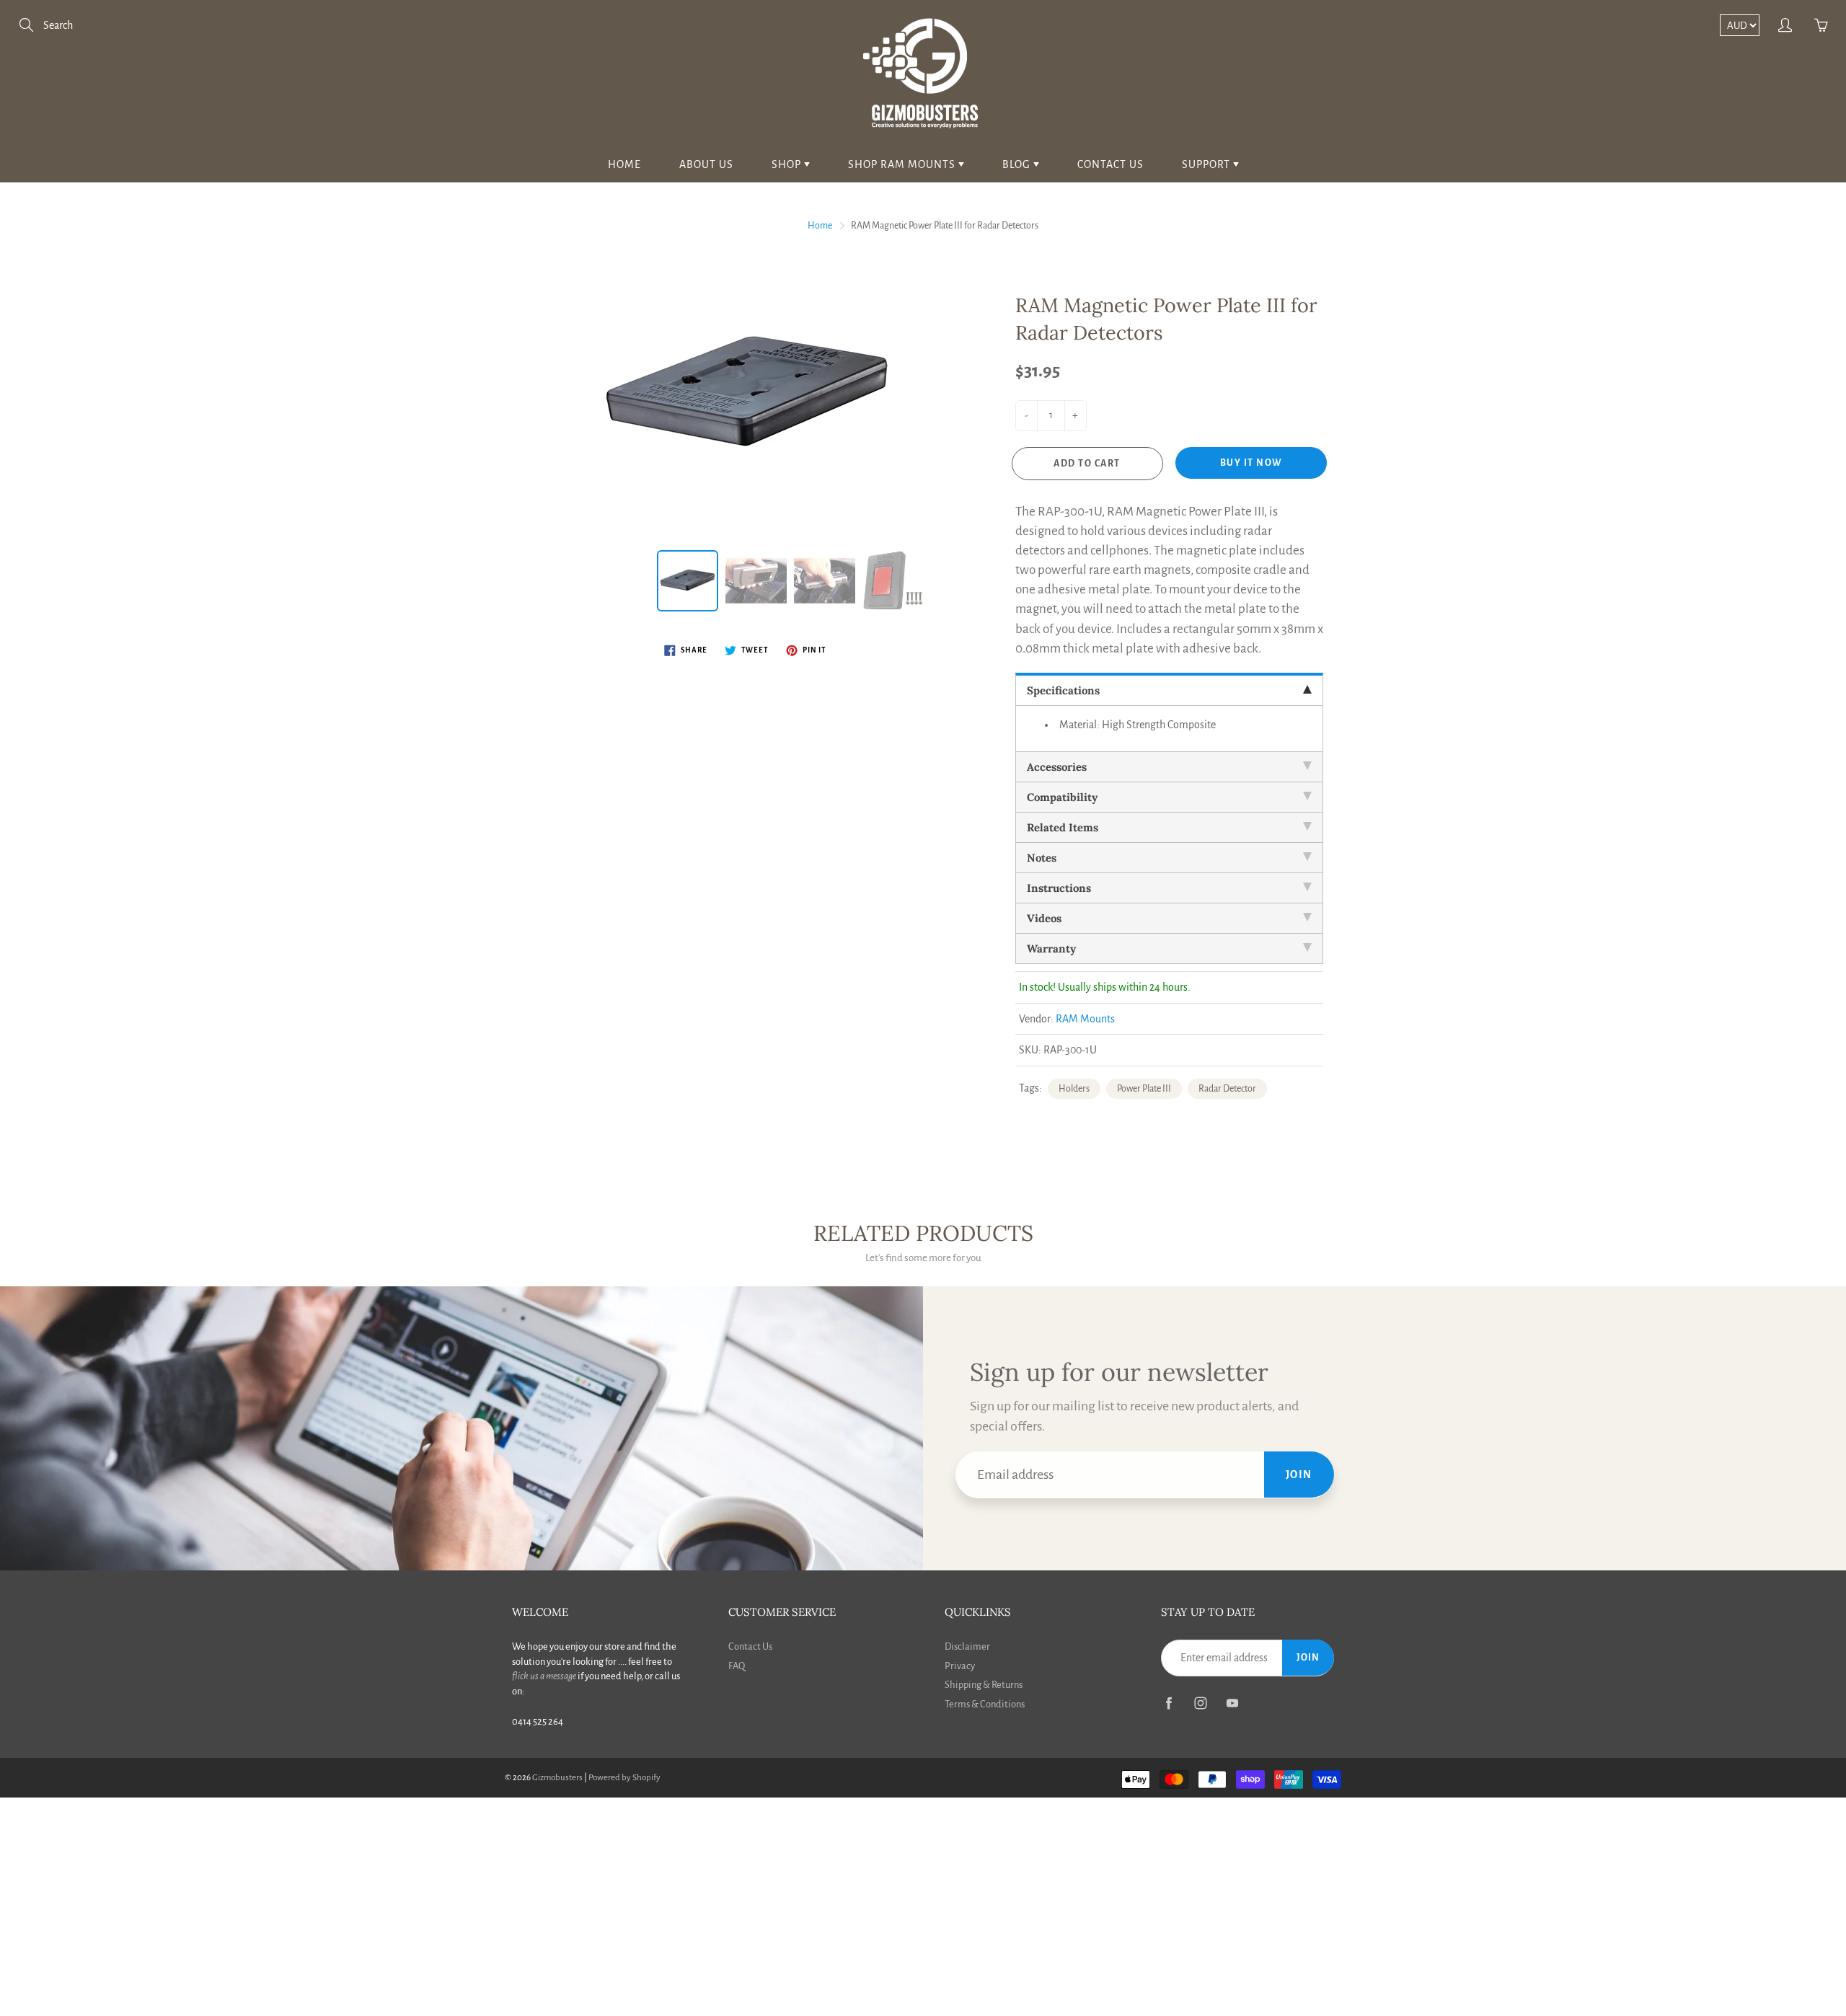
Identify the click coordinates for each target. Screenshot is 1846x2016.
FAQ (737, 1666)
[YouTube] (1232, 1703)
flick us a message (544, 1676)
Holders (1074, 1089)
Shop (788, 164)
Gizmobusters (557, 1778)
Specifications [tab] (1063, 690)
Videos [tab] (1044, 918)
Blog (1018, 164)
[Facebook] (1169, 1703)
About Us (706, 164)
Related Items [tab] (1063, 827)
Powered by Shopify (624, 1778)
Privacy (960, 1666)
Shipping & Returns (984, 1685)
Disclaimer (967, 1646)
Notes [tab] (1042, 858)
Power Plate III (1144, 1089)
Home (624, 164)
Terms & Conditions (985, 1704)
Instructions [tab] (1059, 888)
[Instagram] (1200, 1703)
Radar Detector (1227, 1089)
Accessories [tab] (1057, 767)
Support (1207, 164)
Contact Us (1110, 164)
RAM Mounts (1085, 1019)
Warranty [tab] (1051, 949)
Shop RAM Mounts (903, 164)
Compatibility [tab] (1062, 797)
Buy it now (1251, 463)
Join (1299, 1475)
